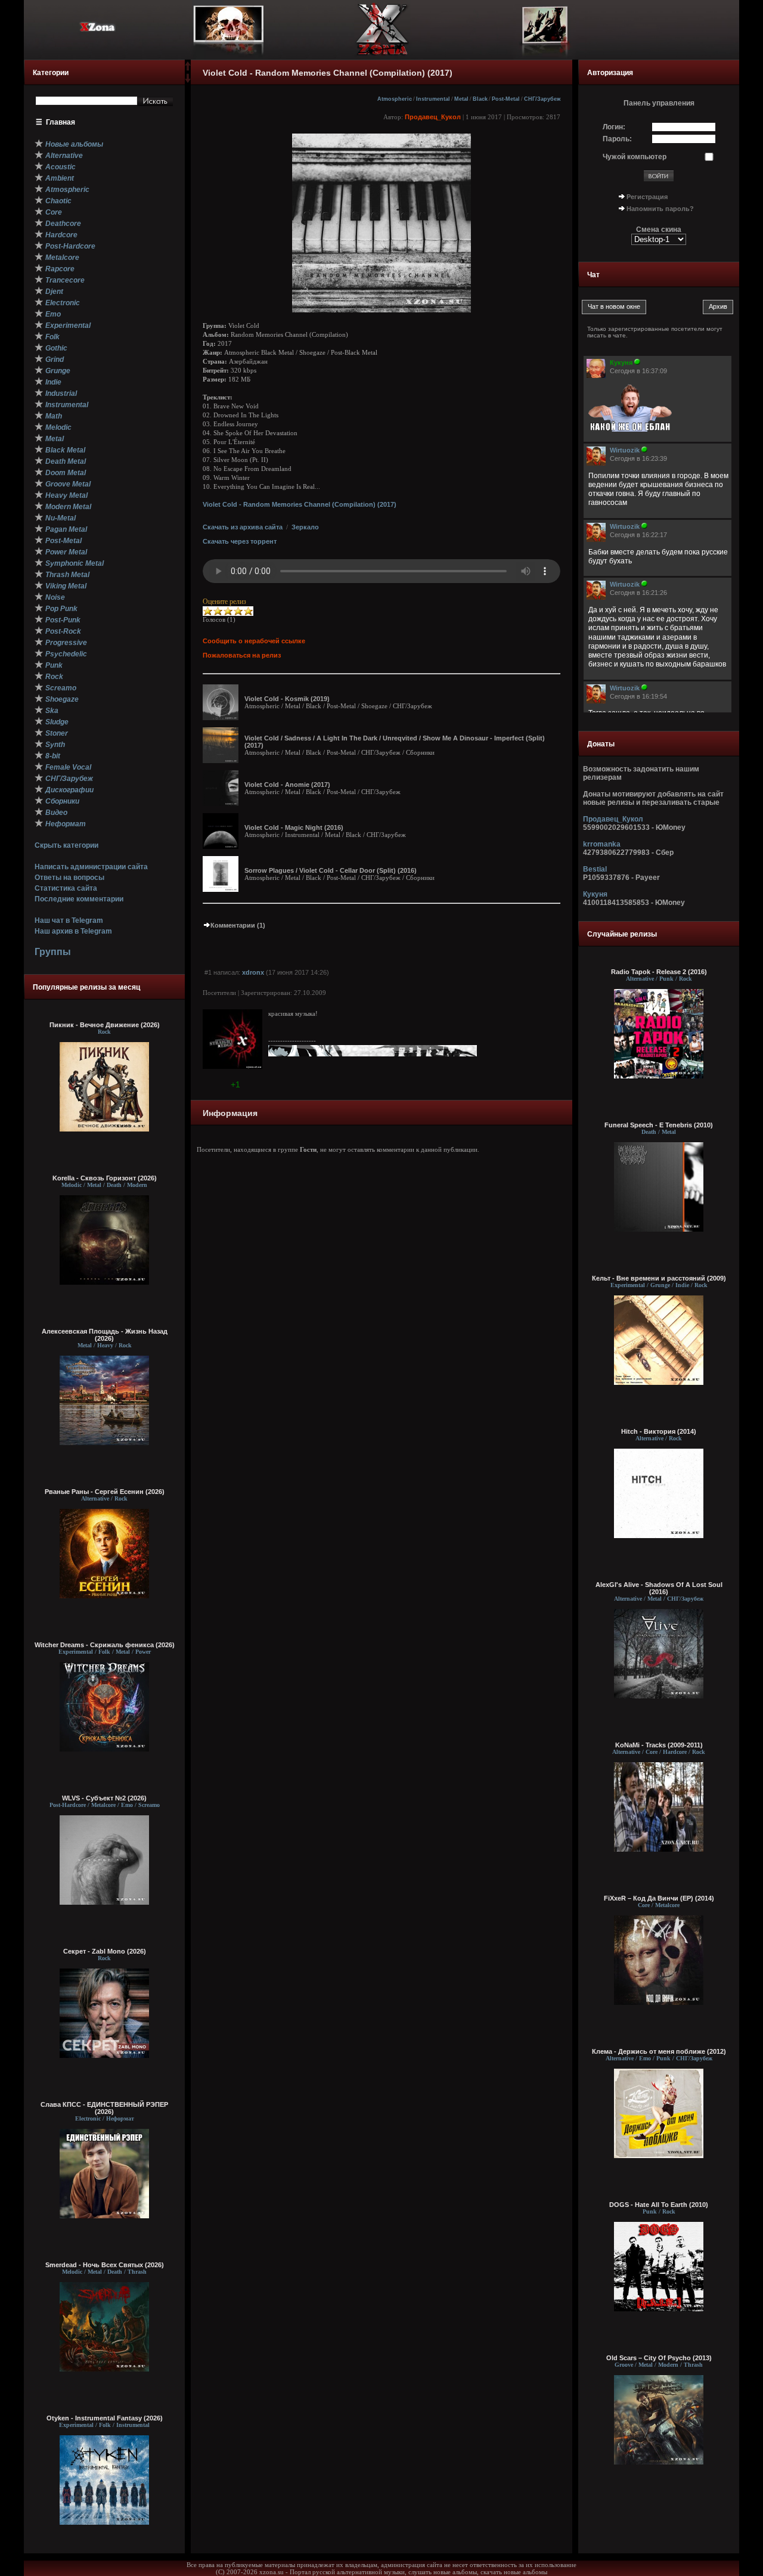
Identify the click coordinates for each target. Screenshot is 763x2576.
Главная (61, 122)
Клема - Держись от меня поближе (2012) (659, 2051)
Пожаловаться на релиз (242, 655)
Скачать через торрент (240, 541)
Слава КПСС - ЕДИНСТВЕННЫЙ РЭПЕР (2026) (104, 2108)
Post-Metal (506, 99)
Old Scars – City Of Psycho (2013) (659, 2358)
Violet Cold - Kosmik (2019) (287, 699)
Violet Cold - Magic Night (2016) (294, 827)
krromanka (602, 844)
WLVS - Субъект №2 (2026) (104, 1798)
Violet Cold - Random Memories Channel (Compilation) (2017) (300, 504)
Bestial (595, 869)
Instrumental (433, 99)
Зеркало (305, 527)
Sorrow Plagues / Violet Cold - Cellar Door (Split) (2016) (331, 870)
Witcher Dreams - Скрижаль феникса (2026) (105, 1645)
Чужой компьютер (635, 157)
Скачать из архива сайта (243, 527)
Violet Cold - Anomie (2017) (287, 785)
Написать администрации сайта (91, 867)
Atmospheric (395, 99)
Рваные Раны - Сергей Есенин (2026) (105, 1492)
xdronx (253, 972)
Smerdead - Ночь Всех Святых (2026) (105, 2265)
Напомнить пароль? (660, 209)
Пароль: (617, 139)
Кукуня (595, 894)
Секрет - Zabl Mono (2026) (105, 1951)
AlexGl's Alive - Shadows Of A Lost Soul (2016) (659, 1588)
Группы (53, 952)
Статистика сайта (66, 888)
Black (480, 99)
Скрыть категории (66, 845)
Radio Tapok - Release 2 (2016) (659, 972)
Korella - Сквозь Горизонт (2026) (105, 1178)
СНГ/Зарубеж (542, 99)
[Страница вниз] (188, 80)
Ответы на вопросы (69, 878)
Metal (461, 99)
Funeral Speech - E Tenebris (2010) (659, 1125)
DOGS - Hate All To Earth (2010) (659, 2205)
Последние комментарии (79, 899)
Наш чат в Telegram (69, 920)
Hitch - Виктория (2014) (659, 1431)
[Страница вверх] (188, 70)
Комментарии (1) (238, 925)
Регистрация (647, 197)
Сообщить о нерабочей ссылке (254, 641)
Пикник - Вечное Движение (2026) (105, 1025)
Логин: (614, 127)
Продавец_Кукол (433, 117)
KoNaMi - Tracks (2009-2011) (659, 1745)
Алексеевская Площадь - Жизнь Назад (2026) (105, 1335)
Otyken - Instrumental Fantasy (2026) (105, 2418)
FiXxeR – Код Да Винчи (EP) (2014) (659, 1898)
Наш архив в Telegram (73, 931)
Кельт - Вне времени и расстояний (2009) (659, 1278)
